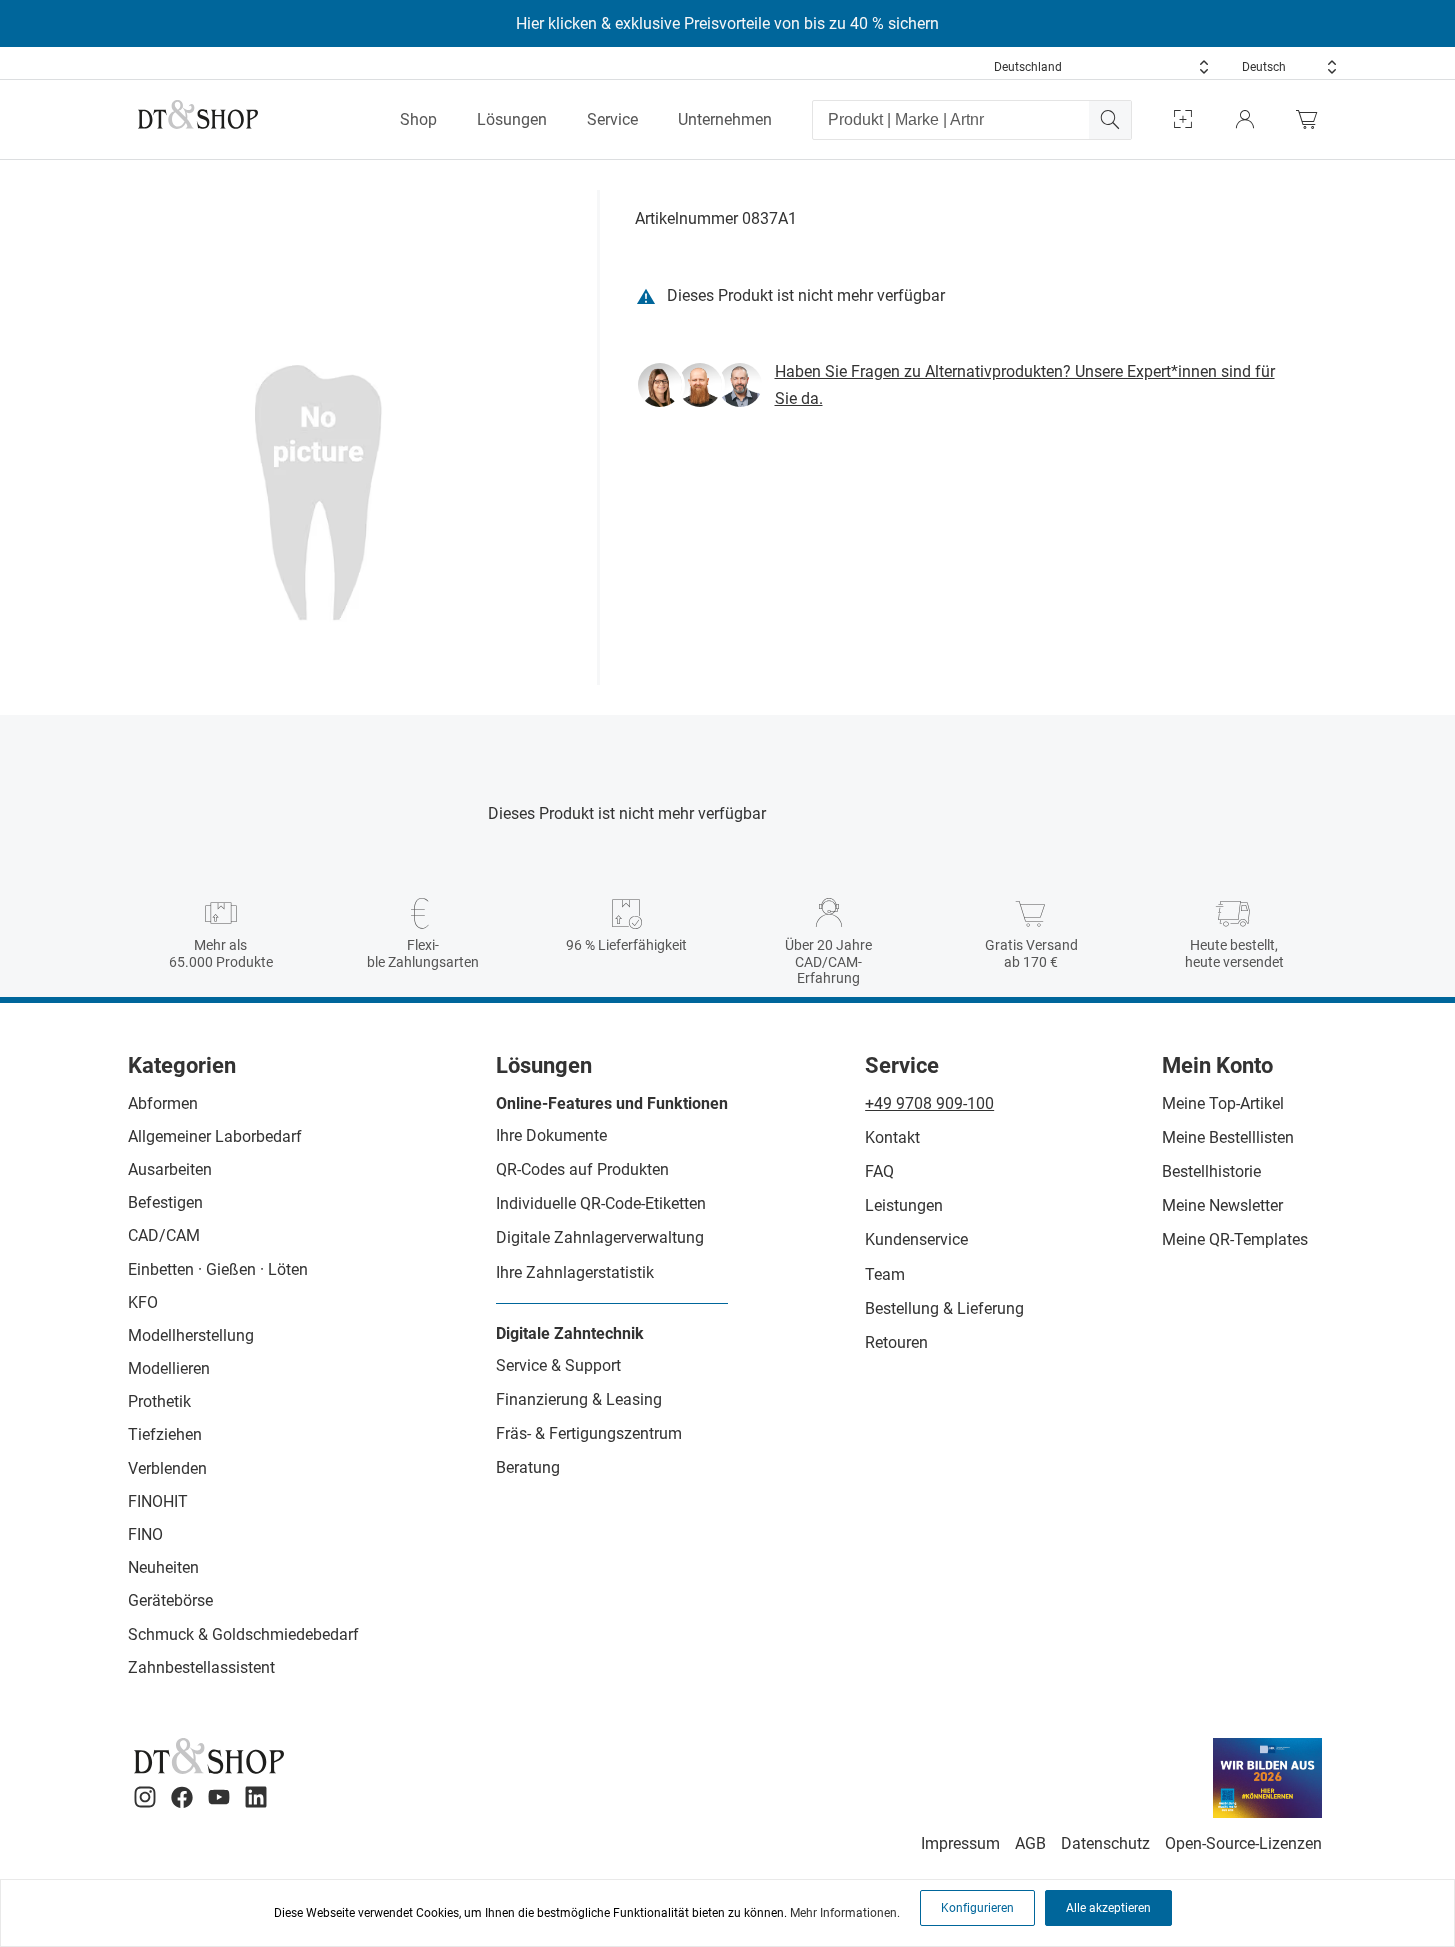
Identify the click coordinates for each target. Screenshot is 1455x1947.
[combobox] (1102, 67)
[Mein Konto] (1245, 119)
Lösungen (512, 119)
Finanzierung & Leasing (579, 1399)
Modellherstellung (191, 1335)
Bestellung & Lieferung (944, 1308)
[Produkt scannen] (1183, 119)
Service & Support (558, 1365)
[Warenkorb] (1312, 119)
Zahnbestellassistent (201, 1667)
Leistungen (904, 1205)
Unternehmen (725, 119)
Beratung (528, 1467)
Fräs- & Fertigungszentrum (589, 1433)
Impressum (960, 1843)
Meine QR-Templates (1235, 1239)
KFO (143, 1302)
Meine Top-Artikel (1223, 1103)
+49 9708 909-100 (929, 1103)
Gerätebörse (170, 1600)
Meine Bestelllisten (1228, 1137)
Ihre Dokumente (551, 1135)
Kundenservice (916, 1239)
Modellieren (169, 1368)
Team (885, 1274)
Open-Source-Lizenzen (1243, 1843)
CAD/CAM (164, 1235)
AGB (1030, 1843)
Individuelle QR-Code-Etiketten (601, 1203)
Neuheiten (163, 1567)
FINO (145, 1534)
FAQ (879, 1171)
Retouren (896, 1342)
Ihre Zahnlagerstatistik (575, 1272)
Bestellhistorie (1211, 1171)
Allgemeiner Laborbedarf (215, 1136)
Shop (418, 119)
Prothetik (159, 1401)
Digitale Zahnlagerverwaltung (600, 1237)
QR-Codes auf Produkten (582, 1169)
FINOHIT (158, 1501)
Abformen (163, 1103)
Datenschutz (1105, 1843)
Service (612, 119)
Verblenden (167, 1468)
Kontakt (892, 1137)
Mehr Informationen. (845, 1913)
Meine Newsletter (1222, 1205)
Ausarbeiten (170, 1169)
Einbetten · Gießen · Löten (218, 1269)
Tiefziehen (165, 1434)
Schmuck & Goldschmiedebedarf (243, 1634)
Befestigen (165, 1202)
